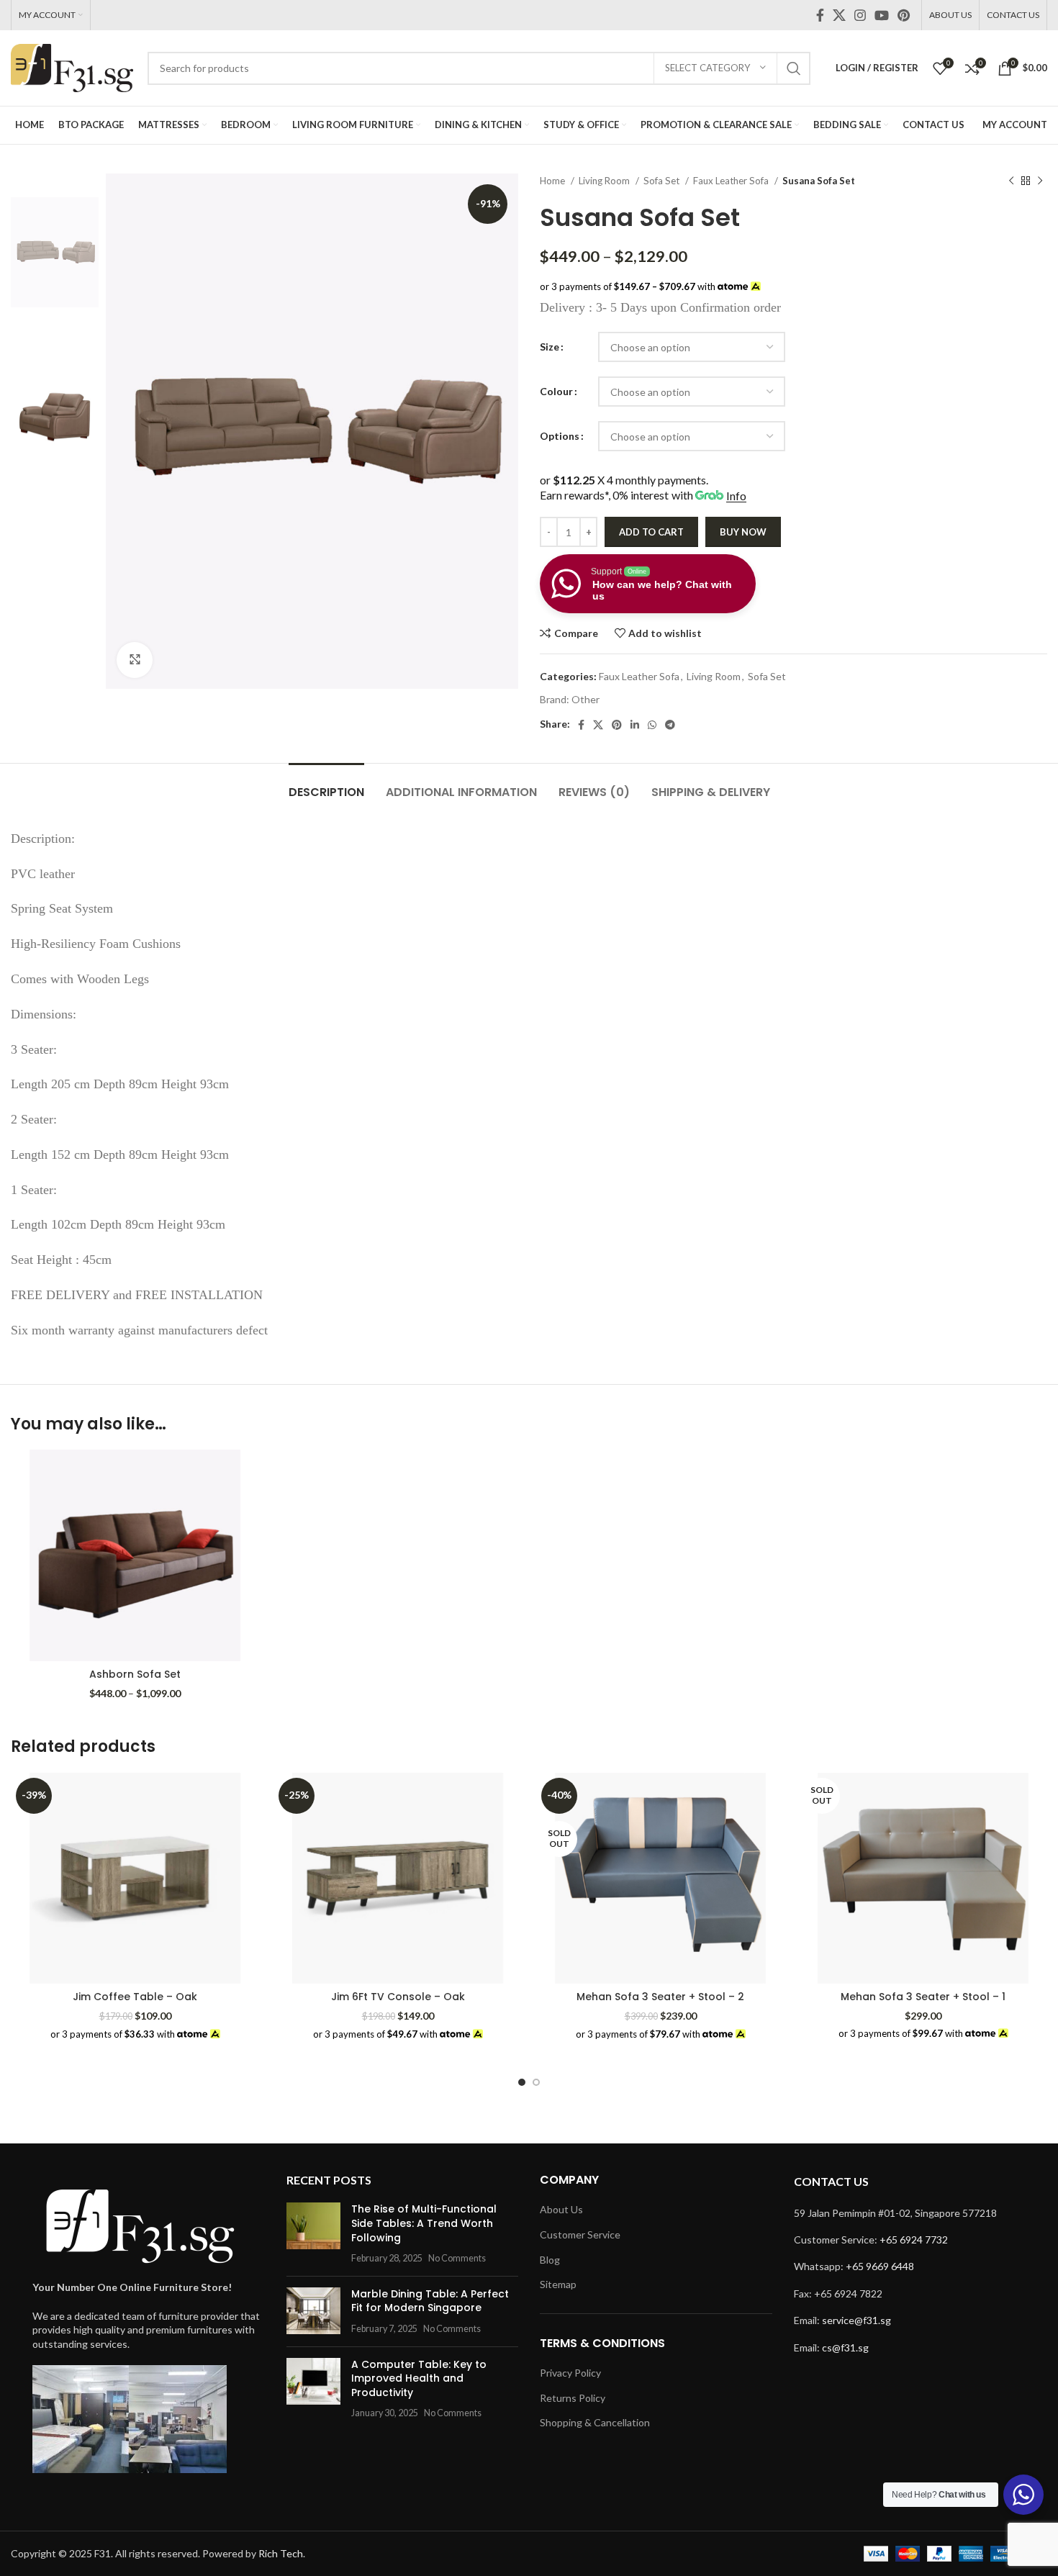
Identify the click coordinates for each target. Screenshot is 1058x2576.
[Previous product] (1011, 181)
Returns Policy (573, 2398)
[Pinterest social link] (904, 15)
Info (736, 496)
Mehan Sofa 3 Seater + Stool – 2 (660, 1997)
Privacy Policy (570, 2373)
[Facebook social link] (820, 15)
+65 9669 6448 (880, 2266)
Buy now (743, 532)
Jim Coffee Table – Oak (135, 1997)
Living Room (605, 181)
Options (560, 436)
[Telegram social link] (670, 725)
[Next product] (1040, 181)
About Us (561, 2209)
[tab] (326, 785)
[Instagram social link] (860, 15)
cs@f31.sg (845, 2347)
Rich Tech (281, 2553)
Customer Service (580, 2234)
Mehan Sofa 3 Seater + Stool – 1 (923, 1997)
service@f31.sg (856, 2320)
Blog (550, 2260)
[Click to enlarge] (135, 660)
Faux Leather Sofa (732, 181)
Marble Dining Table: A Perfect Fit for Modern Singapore (430, 2301)
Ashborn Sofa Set (135, 1674)
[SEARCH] (794, 68)
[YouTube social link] (882, 15)
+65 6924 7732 (914, 2240)
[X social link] (839, 15)
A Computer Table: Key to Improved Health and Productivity (419, 2378)
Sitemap (558, 2284)
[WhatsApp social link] (652, 725)
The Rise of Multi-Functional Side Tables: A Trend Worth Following (424, 2223)
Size (550, 347)
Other (585, 699)
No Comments (457, 2258)
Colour (556, 391)
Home (553, 181)
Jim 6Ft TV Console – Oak (398, 1997)
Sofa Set (663, 181)
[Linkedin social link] (635, 725)
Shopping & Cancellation (595, 2422)
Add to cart (651, 532)
